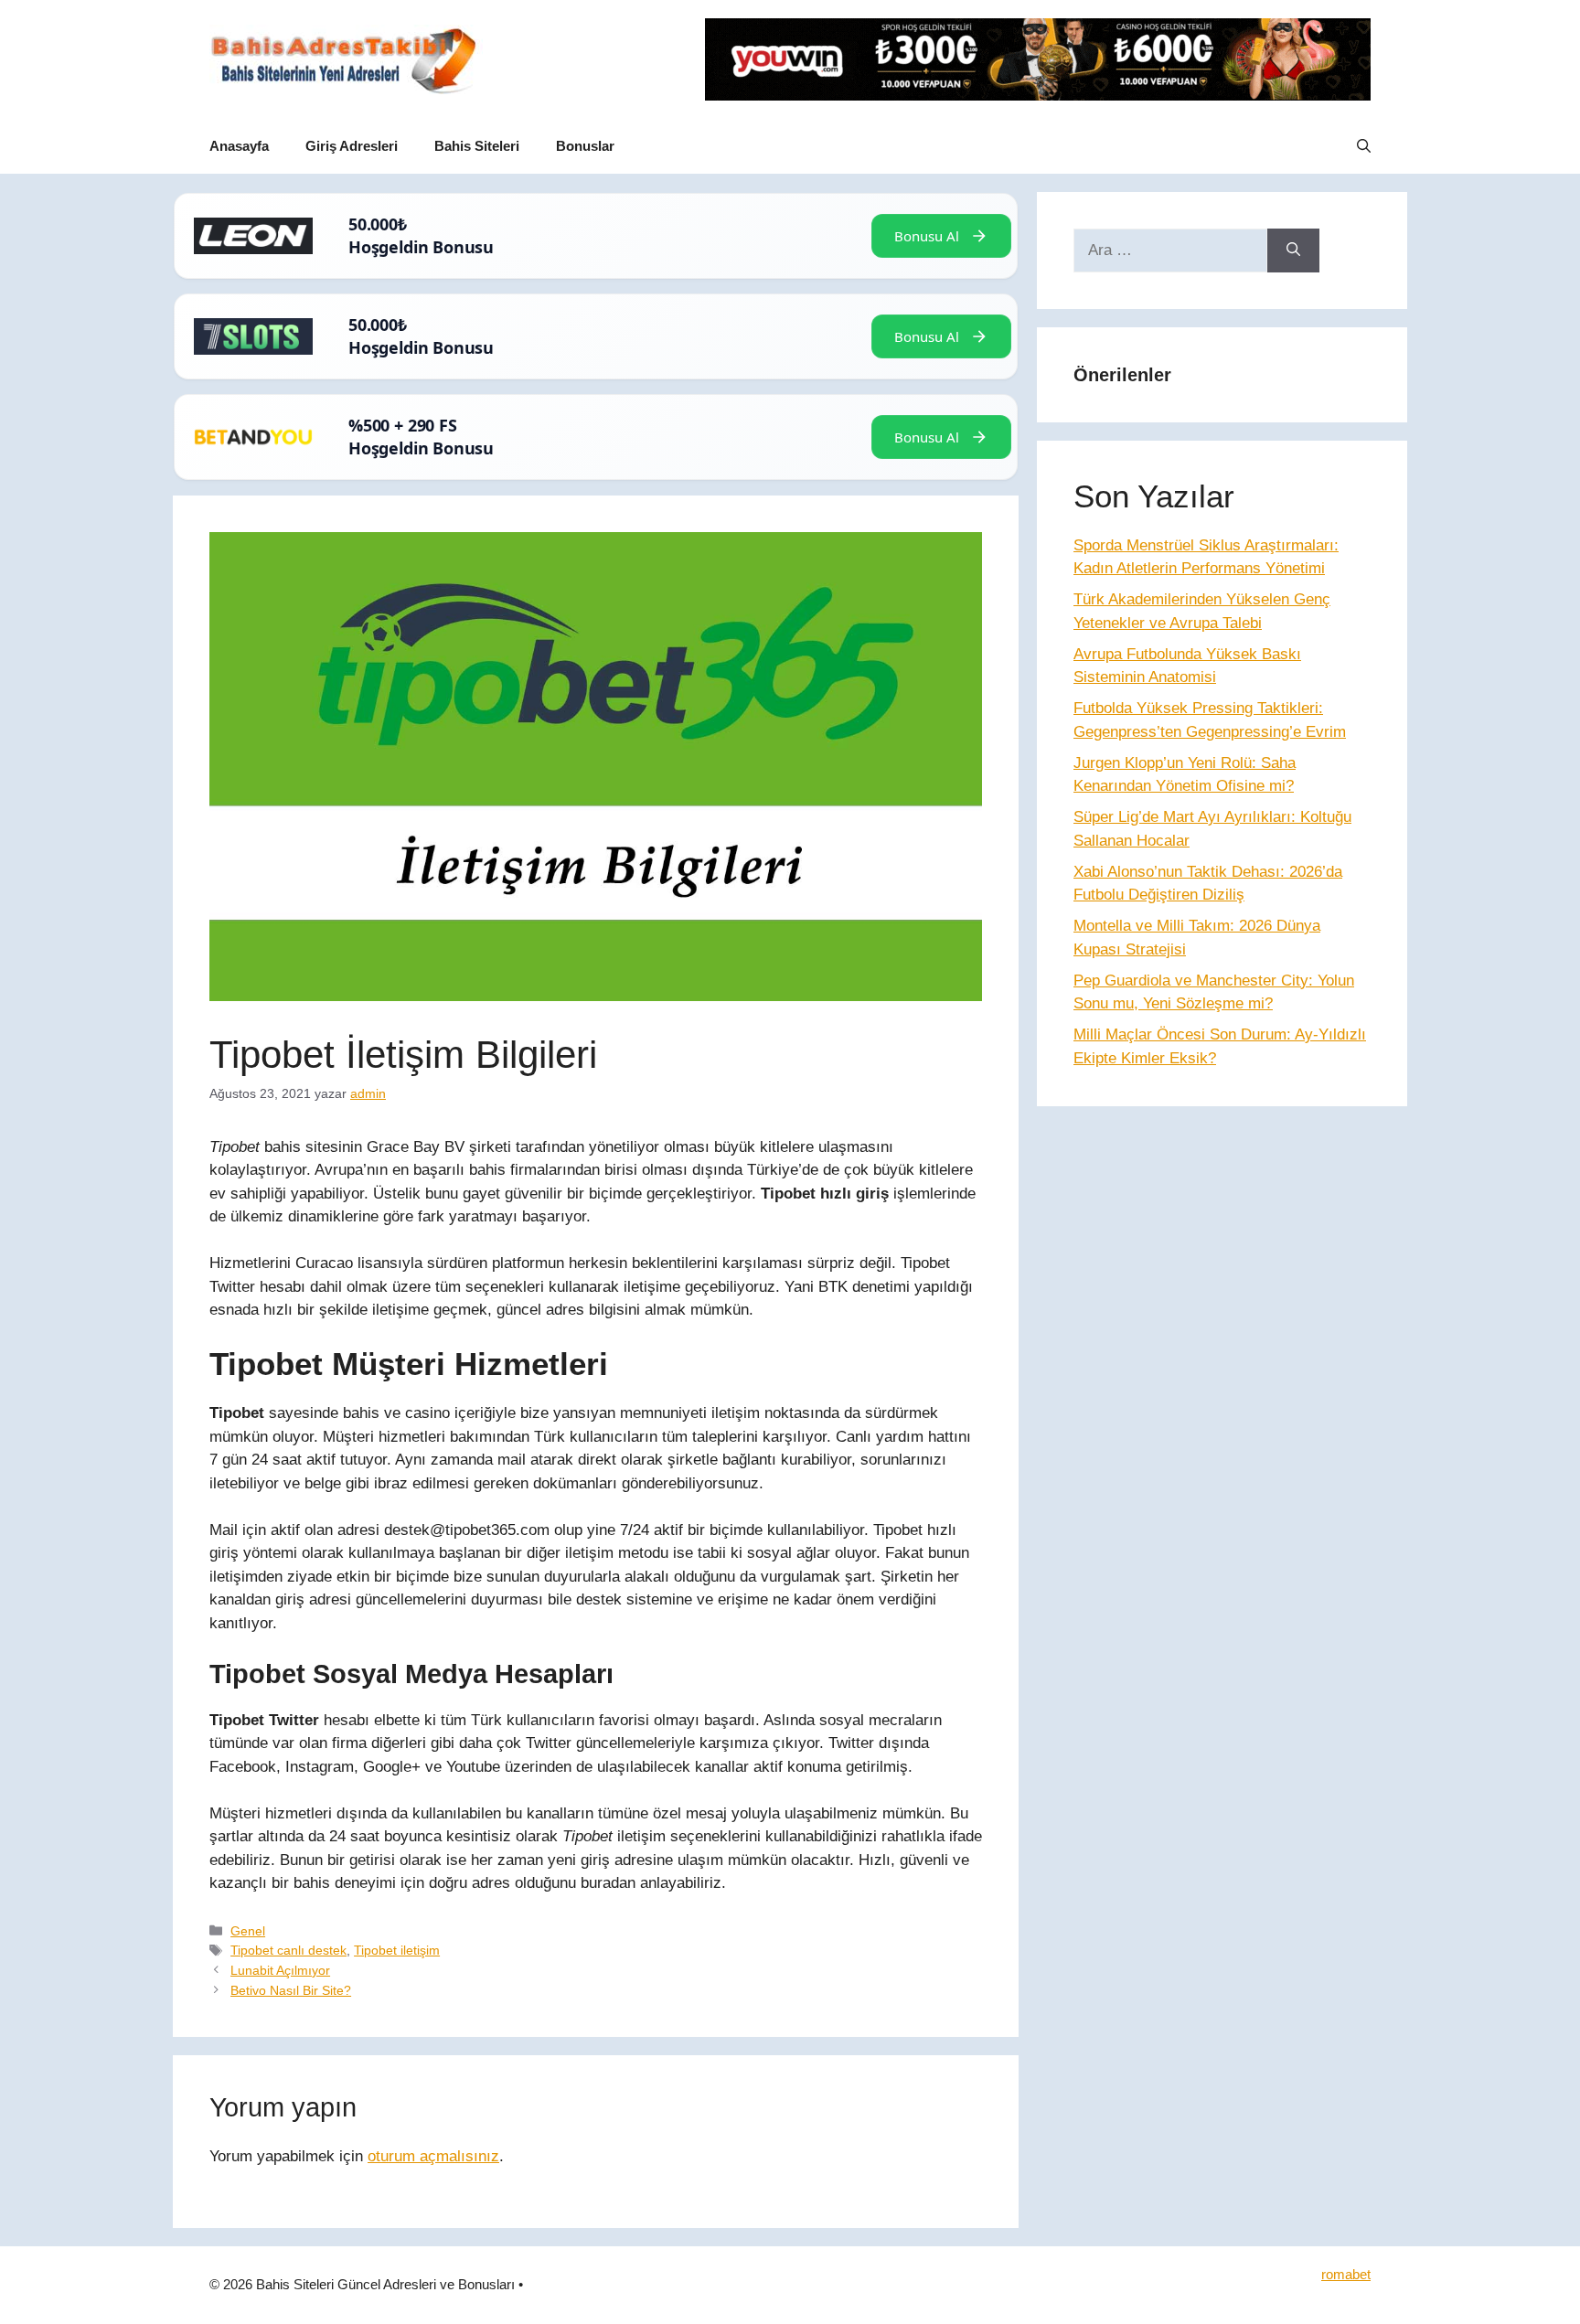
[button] (1364, 146)
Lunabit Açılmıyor (280, 1970)
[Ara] (1293, 251)
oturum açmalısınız (433, 2156)
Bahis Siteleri (477, 146)
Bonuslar (585, 146)
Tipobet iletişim (397, 1950)
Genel (248, 1931)
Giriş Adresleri (352, 146)
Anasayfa (239, 146)
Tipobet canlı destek (288, 1950)
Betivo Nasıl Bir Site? (291, 1990)
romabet (1346, 2274)
